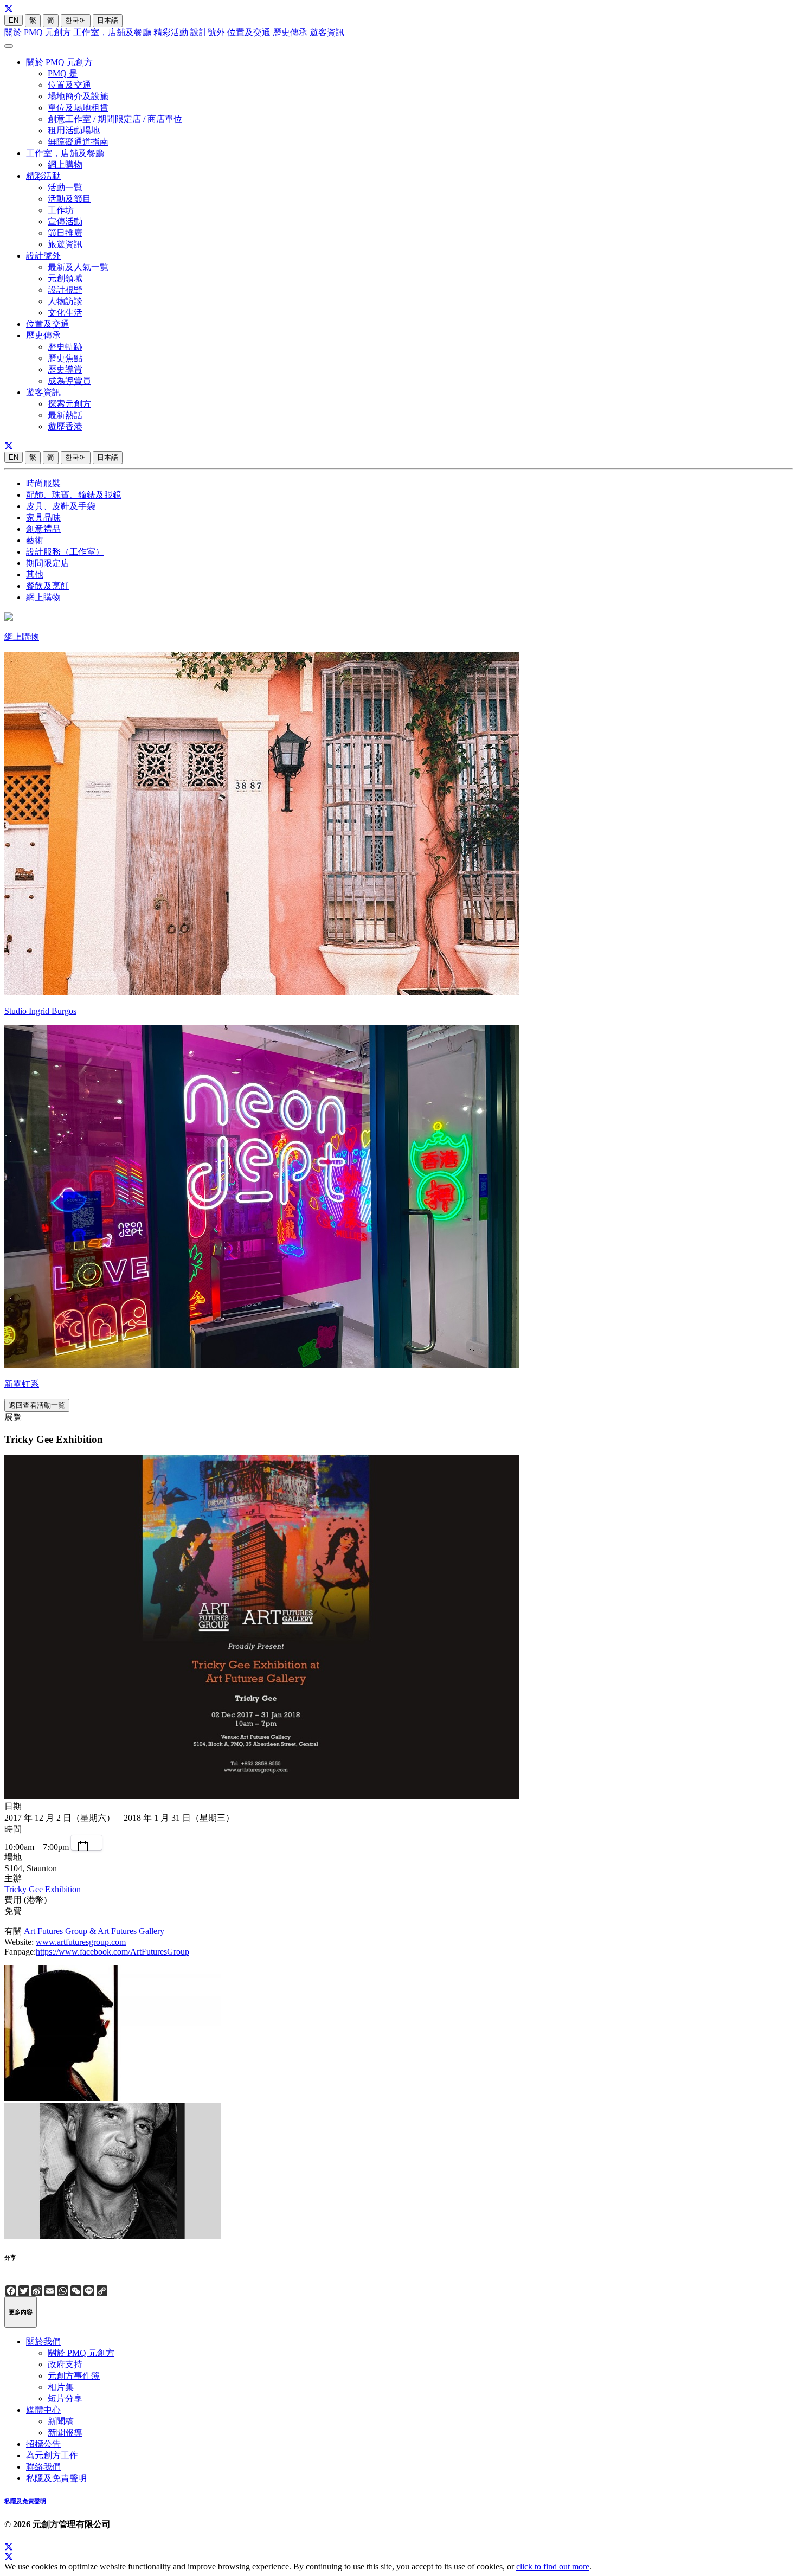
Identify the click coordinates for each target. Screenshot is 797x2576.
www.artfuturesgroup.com (81, 1942)
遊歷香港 (65, 426)
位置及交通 (249, 32)
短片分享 (65, 2398)
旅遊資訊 (65, 244)
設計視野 (65, 290)
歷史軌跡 (65, 347)
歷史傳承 (290, 32)
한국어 (76, 20)
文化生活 (65, 313)
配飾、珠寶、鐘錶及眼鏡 (74, 495)
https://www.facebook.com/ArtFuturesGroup (113, 1952)
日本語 (108, 20)
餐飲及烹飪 (48, 586)
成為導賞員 (69, 381)
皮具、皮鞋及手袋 (61, 506)
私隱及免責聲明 (56, 2478)
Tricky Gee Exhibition (43, 1889)
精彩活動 (171, 32)
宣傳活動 (65, 221)
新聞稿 (61, 2421)
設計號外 (208, 32)
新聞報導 (65, 2433)
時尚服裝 (43, 483)
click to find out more (553, 2567)
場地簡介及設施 (78, 96)
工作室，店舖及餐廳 (112, 32)
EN (14, 20)
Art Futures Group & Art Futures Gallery (94, 1931)
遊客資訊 (327, 32)
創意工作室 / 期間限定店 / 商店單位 (115, 119)
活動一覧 (65, 187)
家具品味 (43, 518)
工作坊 (61, 210)
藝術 (35, 540)
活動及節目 (69, 199)
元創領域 (65, 278)
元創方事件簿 (74, 2376)
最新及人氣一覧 (78, 267)
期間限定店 (48, 563)
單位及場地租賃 (78, 108)
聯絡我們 (43, 2467)
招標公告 (43, 2444)
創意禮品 (43, 529)
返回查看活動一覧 (37, 1405)
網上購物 (65, 165)
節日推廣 (65, 233)
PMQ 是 (63, 73)
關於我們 (43, 2341)
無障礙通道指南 (78, 142)
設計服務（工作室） (65, 552)
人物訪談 (65, 301)
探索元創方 (69, 404)
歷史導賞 (65, 370)
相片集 (61, 2387)
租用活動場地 (74, 130)
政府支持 (65, 2364)
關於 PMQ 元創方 (38, 32)
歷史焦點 (65, 358)
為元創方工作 (52, 2455)
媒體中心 (43, 2410)
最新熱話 (65, 415)
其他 (35, 574)
